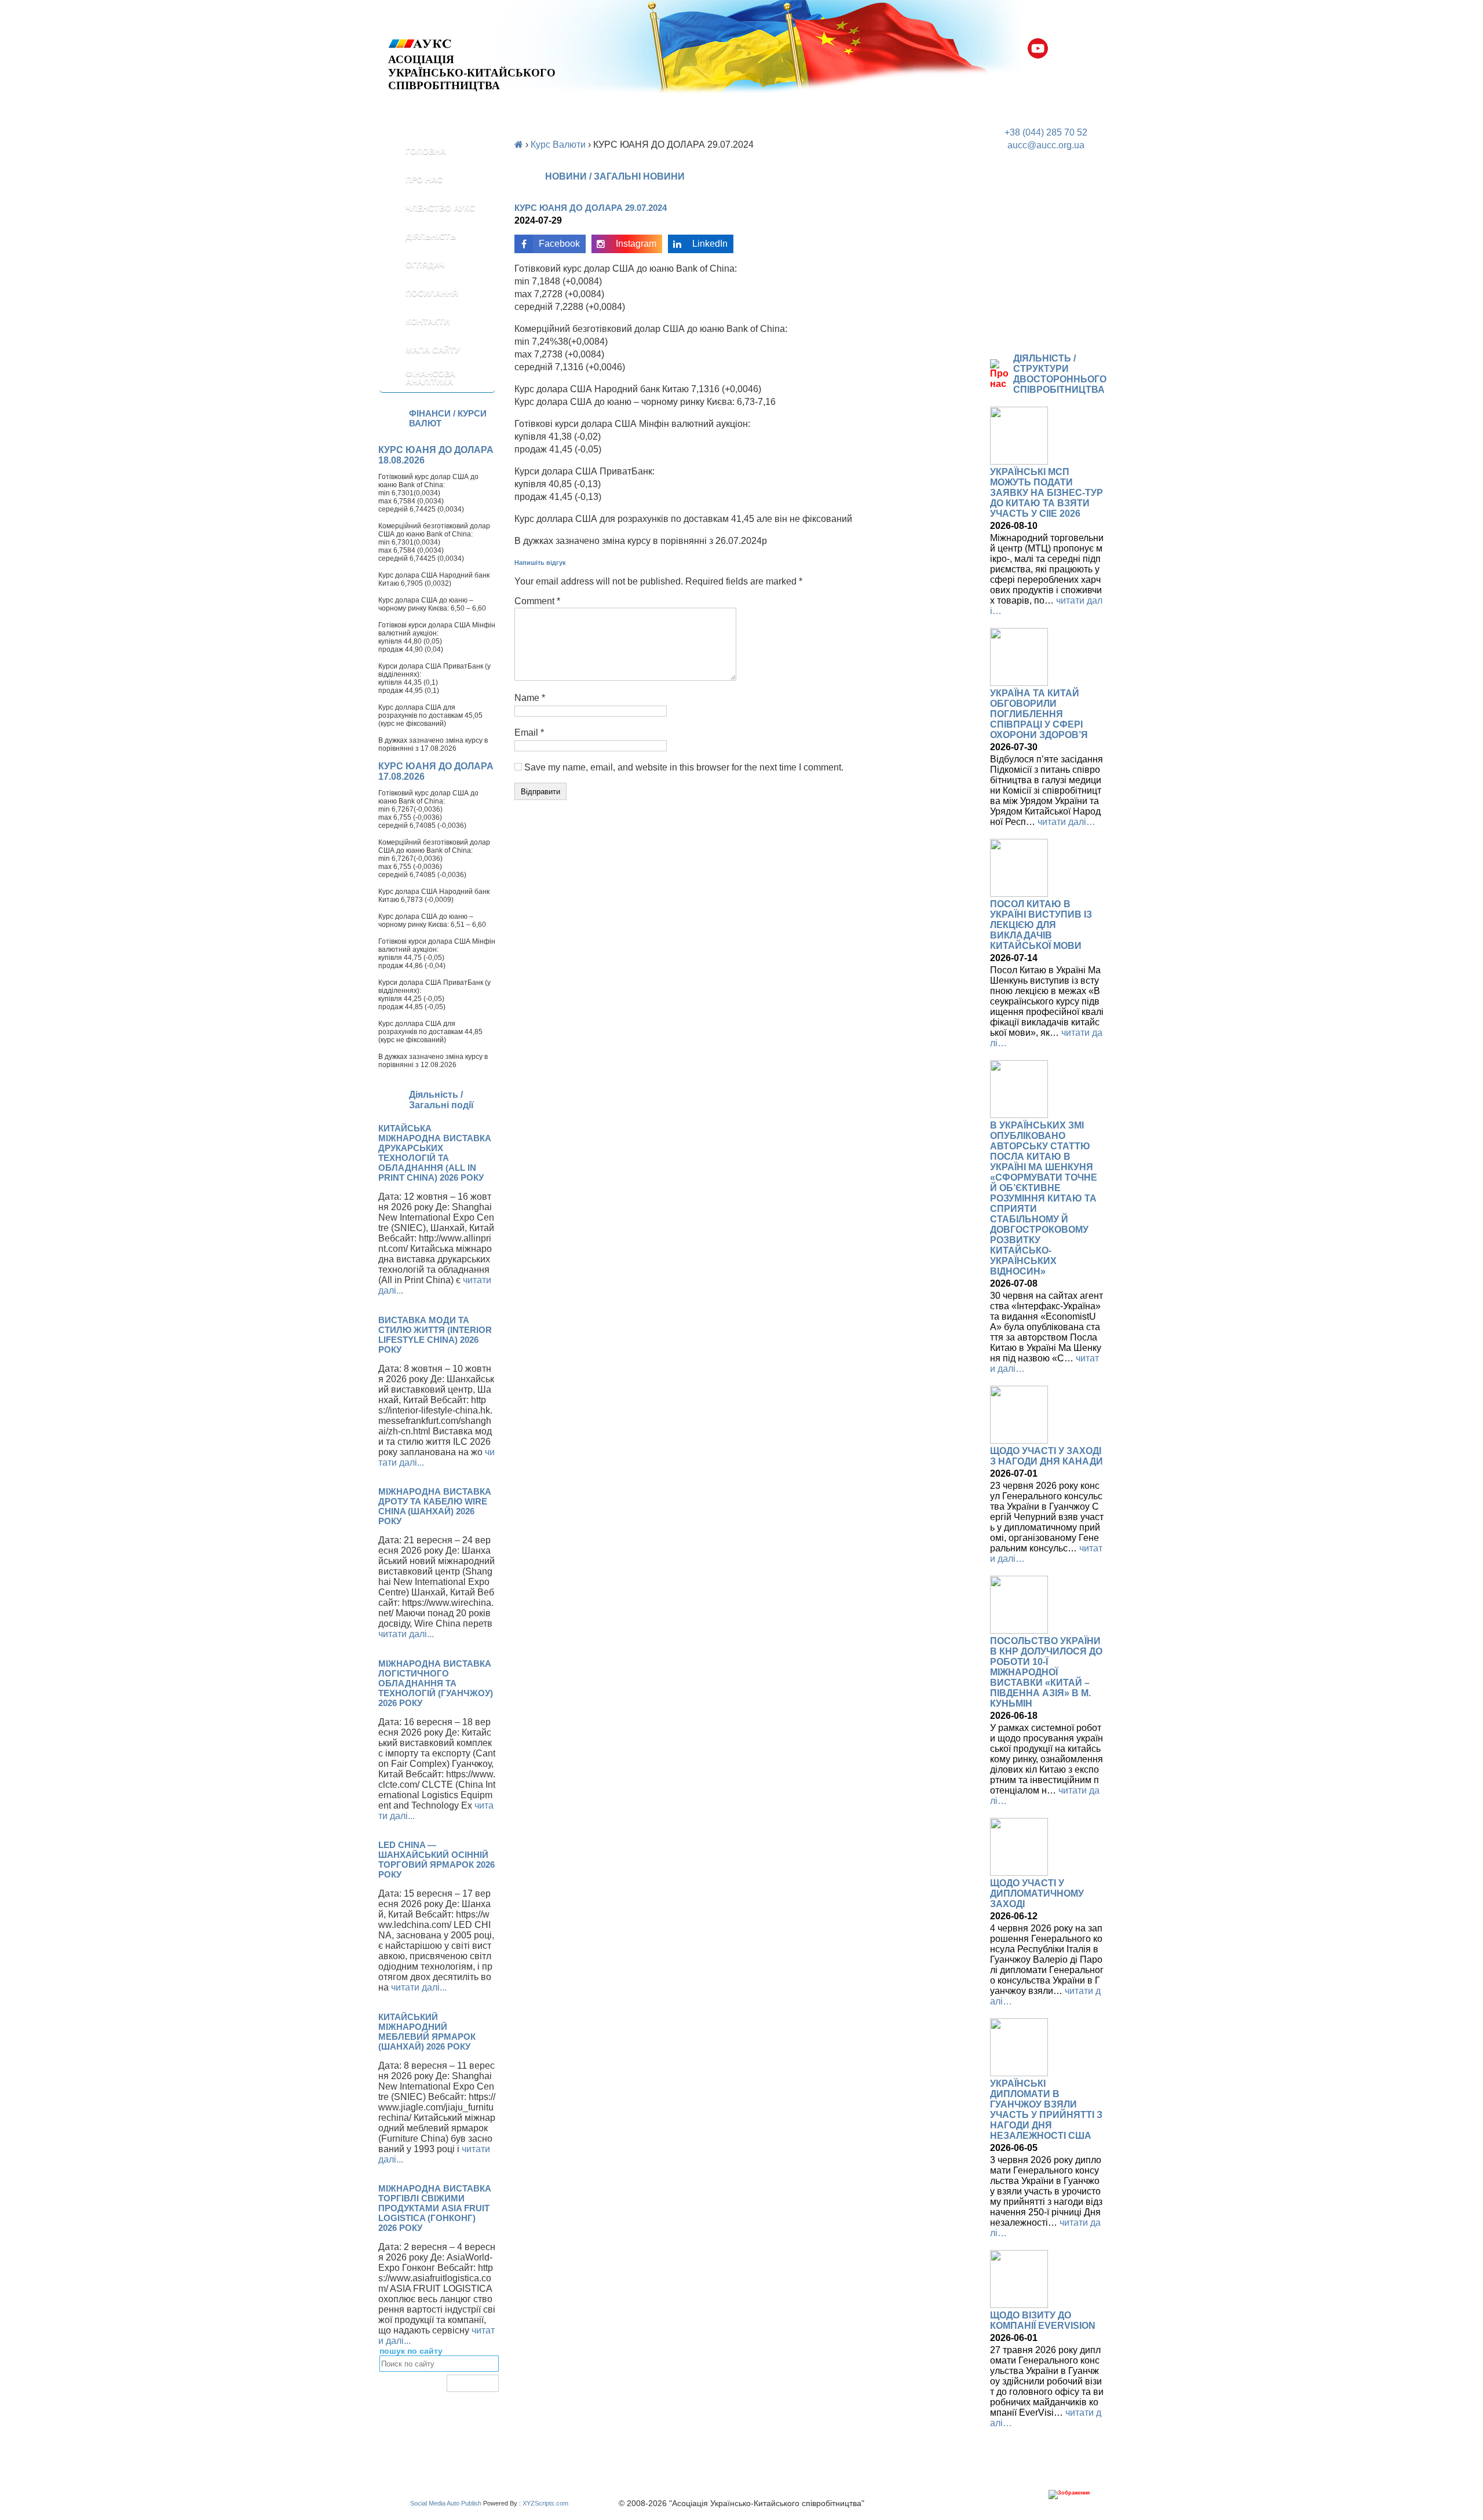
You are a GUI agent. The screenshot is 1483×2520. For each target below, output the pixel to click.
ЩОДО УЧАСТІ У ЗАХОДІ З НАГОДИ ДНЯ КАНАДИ (1046, 1456)
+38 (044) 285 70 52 (1046, 132)
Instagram (636, 244)
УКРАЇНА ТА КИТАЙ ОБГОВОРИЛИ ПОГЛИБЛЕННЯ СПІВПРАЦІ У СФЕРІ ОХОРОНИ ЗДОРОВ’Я (1039, 714)
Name (530, 698)
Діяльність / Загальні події (441, 1100)
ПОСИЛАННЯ (432, 293)
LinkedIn (710, 244)
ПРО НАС (424, 180)
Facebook (559, 244)
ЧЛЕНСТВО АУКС (440, 208)
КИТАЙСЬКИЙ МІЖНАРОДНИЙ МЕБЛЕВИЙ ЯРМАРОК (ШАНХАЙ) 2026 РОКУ (427, 2032)
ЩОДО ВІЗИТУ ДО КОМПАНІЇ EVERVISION (1043, 2320)
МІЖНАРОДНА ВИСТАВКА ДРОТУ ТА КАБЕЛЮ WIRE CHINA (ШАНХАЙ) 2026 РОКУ (435, 1506)
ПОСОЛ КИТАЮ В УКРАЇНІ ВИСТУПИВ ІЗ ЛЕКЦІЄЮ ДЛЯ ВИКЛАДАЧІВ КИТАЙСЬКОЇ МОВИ (1041, 925)
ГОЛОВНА (426, 151)
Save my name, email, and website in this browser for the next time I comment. (684, 767)
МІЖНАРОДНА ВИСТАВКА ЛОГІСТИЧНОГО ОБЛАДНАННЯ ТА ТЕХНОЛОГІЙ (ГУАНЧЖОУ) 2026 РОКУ (436, 1683)
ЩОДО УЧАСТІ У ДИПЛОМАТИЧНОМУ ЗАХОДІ (1037, 1893)
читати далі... (406, 1634)
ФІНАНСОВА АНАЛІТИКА (430, 378)
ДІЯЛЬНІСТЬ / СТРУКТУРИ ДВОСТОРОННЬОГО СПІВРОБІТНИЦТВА (1060, 374)
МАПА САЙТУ (433, 350)
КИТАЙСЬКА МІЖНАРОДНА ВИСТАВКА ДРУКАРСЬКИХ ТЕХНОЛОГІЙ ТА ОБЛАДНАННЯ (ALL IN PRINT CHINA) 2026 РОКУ (435, 1153)
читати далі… (1066, 822)
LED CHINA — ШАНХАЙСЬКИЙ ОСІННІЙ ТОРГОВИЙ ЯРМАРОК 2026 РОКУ (437, 1860)
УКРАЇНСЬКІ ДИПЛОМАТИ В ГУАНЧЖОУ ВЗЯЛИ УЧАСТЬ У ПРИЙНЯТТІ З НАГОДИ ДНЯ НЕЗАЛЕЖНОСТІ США (1046, 2110)
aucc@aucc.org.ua (1046, 145)
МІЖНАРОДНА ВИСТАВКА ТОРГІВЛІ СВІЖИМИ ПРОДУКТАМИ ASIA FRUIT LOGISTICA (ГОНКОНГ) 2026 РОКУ (435, 2208)
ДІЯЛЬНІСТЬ (431, 236)
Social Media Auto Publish (446, 2503)
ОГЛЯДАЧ (425, 265)
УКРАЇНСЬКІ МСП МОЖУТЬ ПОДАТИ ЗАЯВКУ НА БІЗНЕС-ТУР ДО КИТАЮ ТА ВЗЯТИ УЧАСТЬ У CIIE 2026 (1046, 493)
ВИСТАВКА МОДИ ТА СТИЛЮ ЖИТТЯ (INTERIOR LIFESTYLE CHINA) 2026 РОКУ (435, 1335)
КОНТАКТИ (428, 322)
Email (529, 733)
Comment (537, 601)
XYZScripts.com (545, 2503)
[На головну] (472, 44)
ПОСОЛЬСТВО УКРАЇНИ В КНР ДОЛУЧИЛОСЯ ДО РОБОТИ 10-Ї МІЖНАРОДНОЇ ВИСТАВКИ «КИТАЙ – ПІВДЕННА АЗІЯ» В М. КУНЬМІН (1046, 1672)
